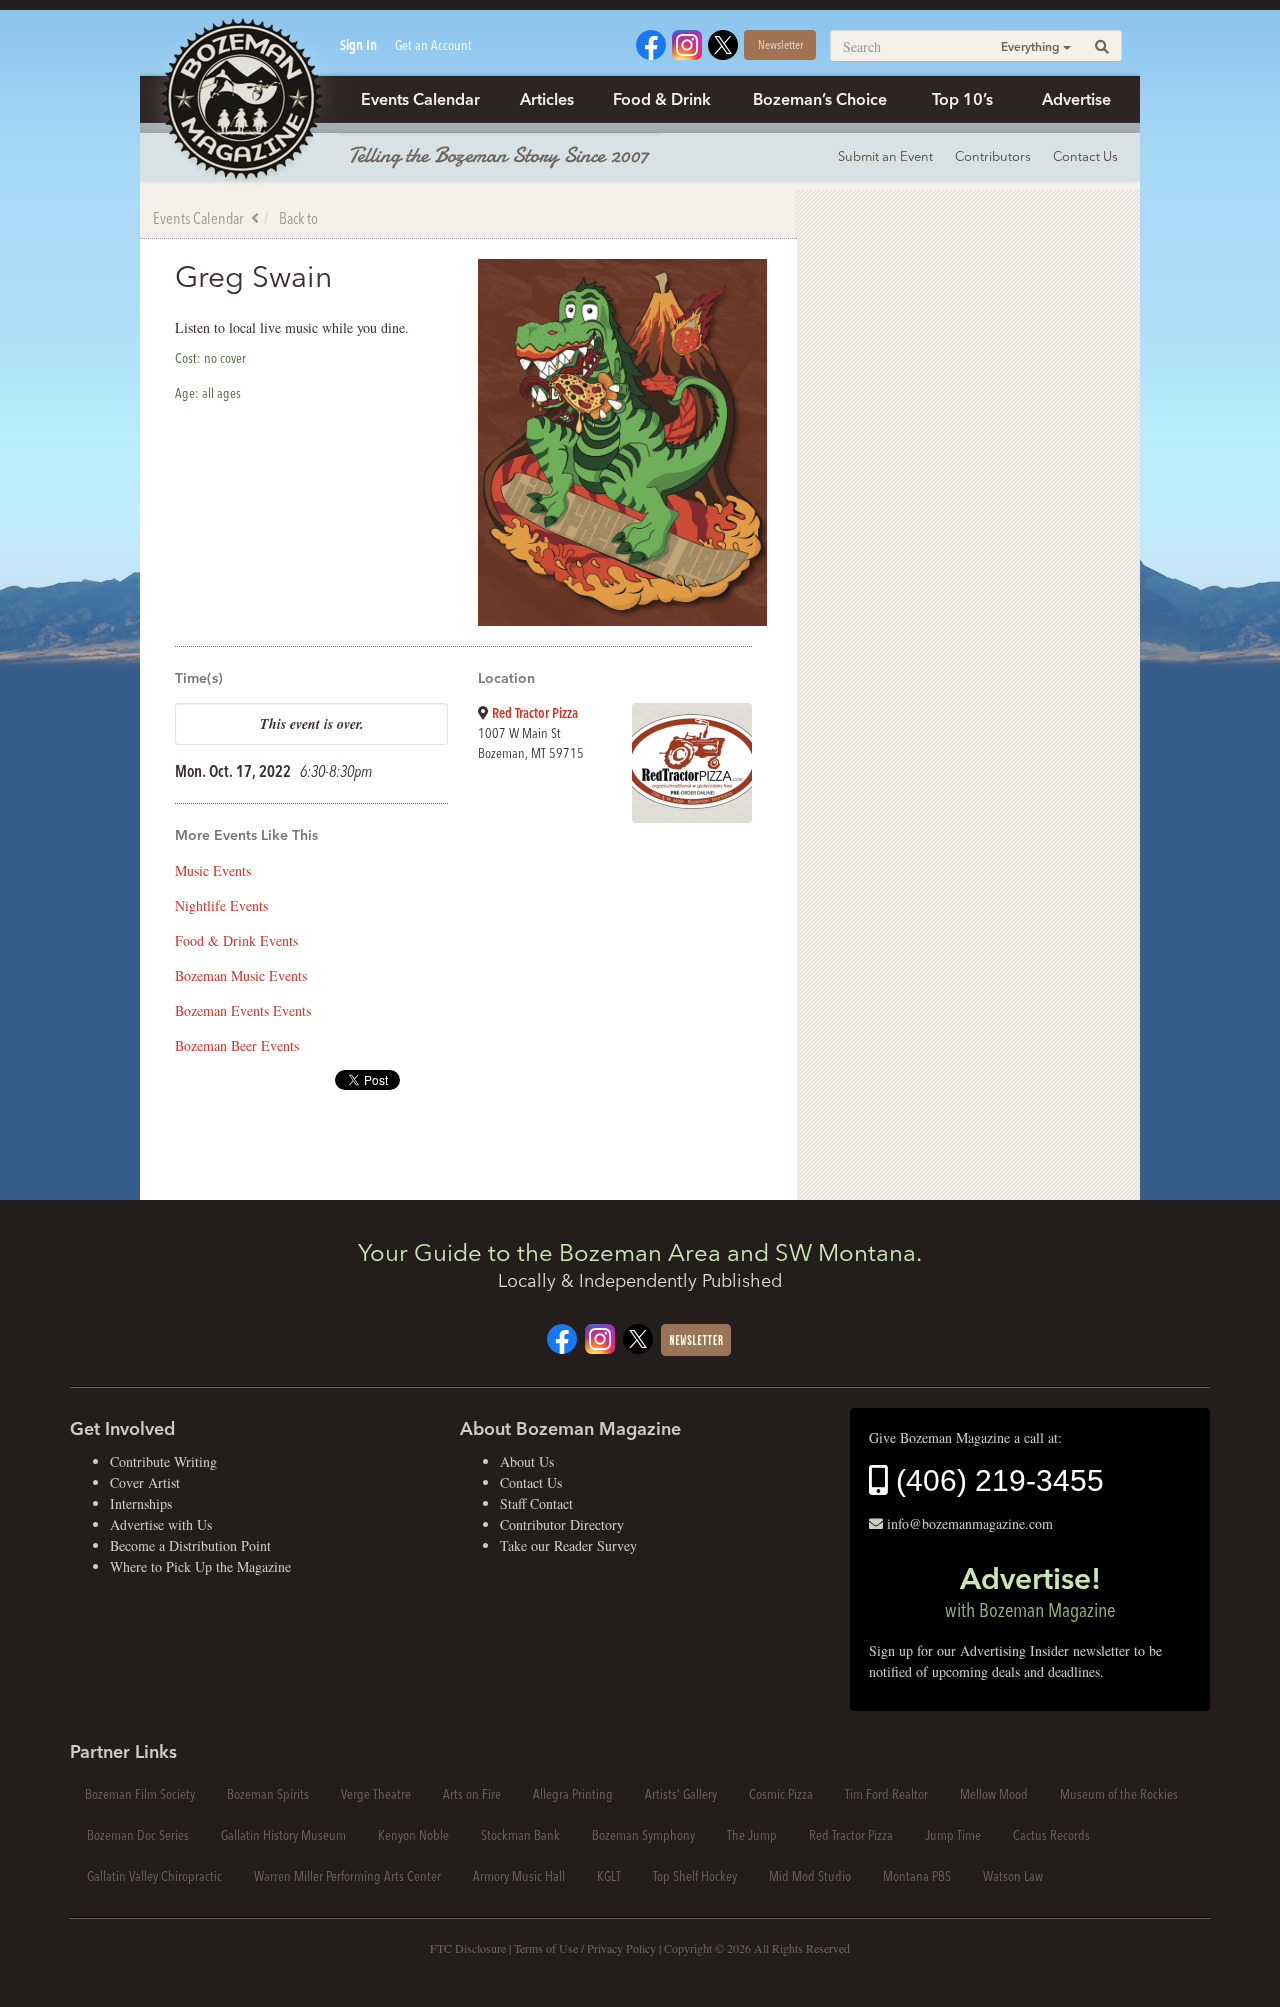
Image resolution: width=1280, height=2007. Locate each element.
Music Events (213, 870)
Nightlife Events (221, 905)
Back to (298, 218)
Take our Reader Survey (568, 1545)
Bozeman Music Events (241, 975)
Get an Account (433, 45)
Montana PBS (917, 1876)
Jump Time (953, 1835)
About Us (527, 1461)
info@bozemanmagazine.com (970, 1523)
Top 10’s (962, 99)
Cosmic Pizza (781, 1794)
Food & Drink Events (236, 940)
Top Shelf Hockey (695, 1876)
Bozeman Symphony (643, 1835)
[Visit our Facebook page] (651, 42)
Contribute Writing (163, 1461)
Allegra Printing (573, 1794)
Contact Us (1085, 156)
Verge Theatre (376, 1794)
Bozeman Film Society (140, 1794)
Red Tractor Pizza (535, 713)
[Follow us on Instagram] (687, 42)
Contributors (993, 156)
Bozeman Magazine (240, 100)
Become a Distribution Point (190, 1545)
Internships (141, 1503)
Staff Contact (536, 1503)
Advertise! (1030, 1591)
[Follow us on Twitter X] (723, 42)
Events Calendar (420, 99)
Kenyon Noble (413, 1835)
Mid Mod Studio (810, 1876)
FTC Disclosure (468, 1948)
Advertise (1076, 99)
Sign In (358, 45)
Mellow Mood (994, 1794)
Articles (547, 99)
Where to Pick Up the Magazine (200, 1566)
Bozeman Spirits (268, 1794)
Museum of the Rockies (1119, 1794)
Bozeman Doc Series (138, 1835)
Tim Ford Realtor (886, 1794)
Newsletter (780, 44)
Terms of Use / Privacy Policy (585, 1948)
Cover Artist (145, 1482)
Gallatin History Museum (283, 1835)
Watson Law (1013, 1876)
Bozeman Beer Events (237, 1045)
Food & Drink (662, 99)
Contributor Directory (562, 1524)
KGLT (609, 1876)
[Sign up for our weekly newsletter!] (696, 1338)
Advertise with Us (161, 1524)
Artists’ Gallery (681, 1794)
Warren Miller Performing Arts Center (347, 1876)
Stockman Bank (520, 1835)
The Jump (752, 1835)
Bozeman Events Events (243, 1010)
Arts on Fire (472, 1794)
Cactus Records (1051, 1835)
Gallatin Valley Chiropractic (154, 1876)
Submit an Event (885, 156)
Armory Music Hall (519, 1876)
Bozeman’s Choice (820, 99)
